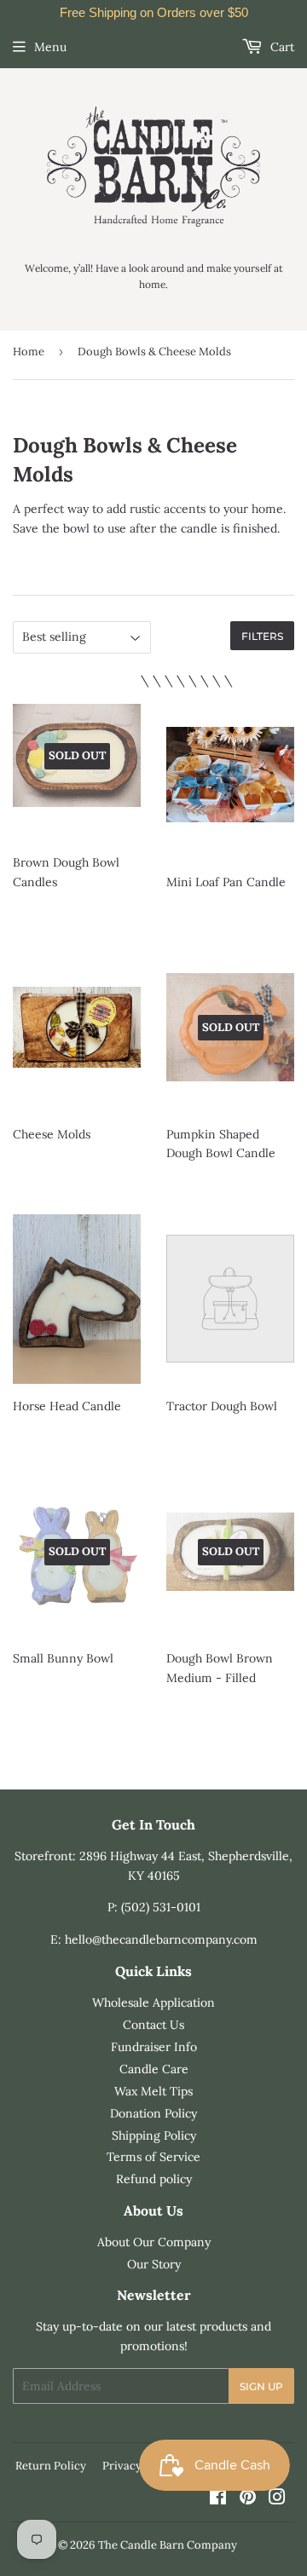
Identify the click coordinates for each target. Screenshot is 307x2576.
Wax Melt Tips (153, 2091)
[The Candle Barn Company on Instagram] (277, 2499)
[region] (153, 13)
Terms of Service (153, 2157)
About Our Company (154, 2242)
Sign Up (261, 2386)
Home (29, 352)
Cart (281, 47)
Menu (50, 47)
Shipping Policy (154, 2135)
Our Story (154, 2264)
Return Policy (51, 2466)
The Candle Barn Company (168, 2545)
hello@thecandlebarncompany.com (161, 1939)
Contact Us (153, 2025)
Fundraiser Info (154, 2047)
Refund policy (154, 2179)
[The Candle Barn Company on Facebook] (218, 2499)
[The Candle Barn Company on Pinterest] (248, 2499)
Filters (262, 636)
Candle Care (154, 2069)
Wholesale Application (153, 2003)
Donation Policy (153, 2113)
